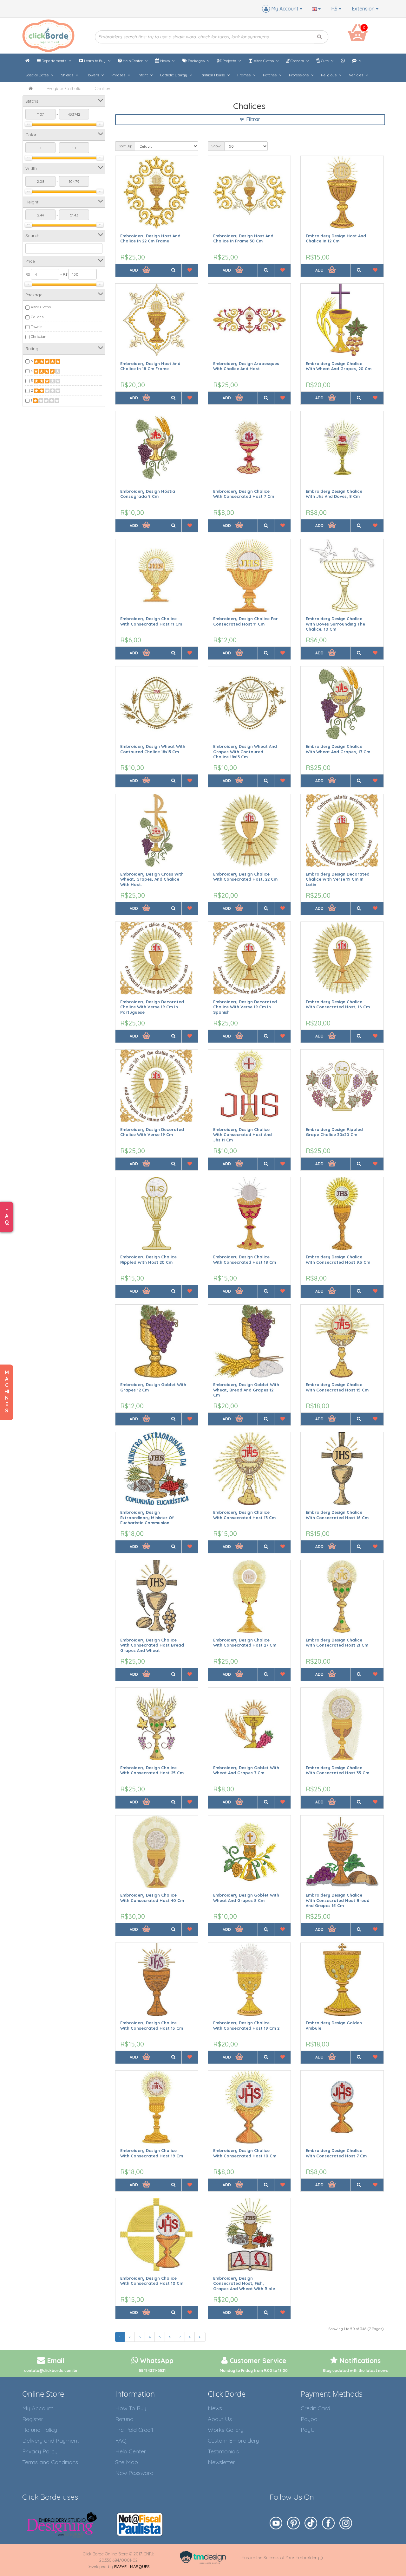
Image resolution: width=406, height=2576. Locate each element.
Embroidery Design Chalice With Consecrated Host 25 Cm (152, 1770)
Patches (270, 75)
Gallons (37, 317)
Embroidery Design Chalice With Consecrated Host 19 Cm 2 (246, 2025)
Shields (68, 75)
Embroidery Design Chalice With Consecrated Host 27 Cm (245, 1643)
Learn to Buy (95, 61)
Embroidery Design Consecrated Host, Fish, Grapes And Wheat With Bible (244, 2283)
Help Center (133, 61)
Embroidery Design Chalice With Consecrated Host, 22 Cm (245, 877)
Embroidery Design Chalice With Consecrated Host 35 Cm (337, 1770)
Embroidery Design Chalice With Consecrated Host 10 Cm (245, 2153)
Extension (364, 9)
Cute (325, 61)
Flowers (93, 75)
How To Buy (131, 2408)
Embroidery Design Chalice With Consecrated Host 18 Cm (245, 1259)
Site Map (127, 2462)
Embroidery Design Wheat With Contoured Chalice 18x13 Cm (153, 749)
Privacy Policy (40, 2451)
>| (200, 2337)
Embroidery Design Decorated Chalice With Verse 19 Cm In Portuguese (152, 1007)
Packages (196, 61)
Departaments (54, 61)
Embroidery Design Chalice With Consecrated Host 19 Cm (152, 2153)
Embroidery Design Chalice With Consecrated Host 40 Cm (152, 1898)
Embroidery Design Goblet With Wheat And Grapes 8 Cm (246, 1898)
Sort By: (125, 146)
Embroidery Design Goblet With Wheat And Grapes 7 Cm (246, 1770)
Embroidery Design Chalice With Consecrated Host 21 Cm (337, 1643)
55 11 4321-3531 (152, 2370)
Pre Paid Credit (134, 2430)
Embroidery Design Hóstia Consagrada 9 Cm (148, 494)
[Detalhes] (173, 270)
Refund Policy (40, 2430)
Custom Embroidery (233, 2441)
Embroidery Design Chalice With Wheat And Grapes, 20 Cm (339, 366)
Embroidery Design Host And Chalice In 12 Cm (336, 238)
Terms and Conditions (50, 2462)
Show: (216, 146)
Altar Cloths (264, 61)
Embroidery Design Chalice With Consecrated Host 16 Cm (337, 1515)
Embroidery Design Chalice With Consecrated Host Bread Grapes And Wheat (152, 1645)
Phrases (119, 75)
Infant (143, 75)
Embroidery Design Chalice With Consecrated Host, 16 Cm (338, 1004)
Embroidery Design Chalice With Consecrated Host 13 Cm (244, 1515)
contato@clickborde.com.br (51, 2370)
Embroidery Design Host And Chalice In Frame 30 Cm (243, 238)
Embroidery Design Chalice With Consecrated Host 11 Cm (151, 621)
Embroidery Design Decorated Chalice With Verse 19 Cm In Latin (338, 879)
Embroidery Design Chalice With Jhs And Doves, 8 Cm (334, 494)
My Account (38, 2408)
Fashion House (213, 75)
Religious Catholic (64, 88)
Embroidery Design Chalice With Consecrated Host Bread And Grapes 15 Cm (338, 1900)
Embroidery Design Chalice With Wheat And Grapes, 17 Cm (338, 749)
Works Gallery (226, 2430)
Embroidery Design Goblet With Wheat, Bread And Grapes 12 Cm (246, 1390)
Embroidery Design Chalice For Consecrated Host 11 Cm (246, 621)
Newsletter (221, 2462)
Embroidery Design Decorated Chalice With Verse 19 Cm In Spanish (245, 1007)
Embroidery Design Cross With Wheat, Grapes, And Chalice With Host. (152, 879)
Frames (244, 75)
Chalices (103, 88)
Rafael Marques (132, 2566)
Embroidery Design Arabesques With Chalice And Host (246, 366)
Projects (229, 61)
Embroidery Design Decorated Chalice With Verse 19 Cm (152, 1132)
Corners (297, 61)
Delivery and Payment (51, 2441)
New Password (134, 2473)
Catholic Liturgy (174, 75)
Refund (124, 2419)
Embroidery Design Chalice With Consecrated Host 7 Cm (244, 494)
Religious (329, 75)
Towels (36, 327)
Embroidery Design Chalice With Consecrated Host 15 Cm (337, 1387)
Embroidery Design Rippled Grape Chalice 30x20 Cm (334, 1132)
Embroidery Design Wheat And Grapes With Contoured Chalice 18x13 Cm (245, 752)
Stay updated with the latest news (355, 2370)
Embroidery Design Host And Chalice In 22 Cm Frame (150, 238)
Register (33, 2419)
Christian (39, 336)
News (165, 61)
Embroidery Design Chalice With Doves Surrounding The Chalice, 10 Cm (335, 624)
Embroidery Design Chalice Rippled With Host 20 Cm (148, 1259)
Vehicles (357, 75)
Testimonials (223, 2451)
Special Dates (37, 75)
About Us (220, 2419)
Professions (299, 75)
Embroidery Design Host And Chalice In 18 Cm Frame (150, 366)
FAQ (121, 2441)
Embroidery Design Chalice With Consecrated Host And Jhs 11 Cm (242, 1135)
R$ (335, 9)
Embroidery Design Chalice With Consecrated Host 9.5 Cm (338, 1259)
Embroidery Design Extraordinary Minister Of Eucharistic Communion (147, 1517)
